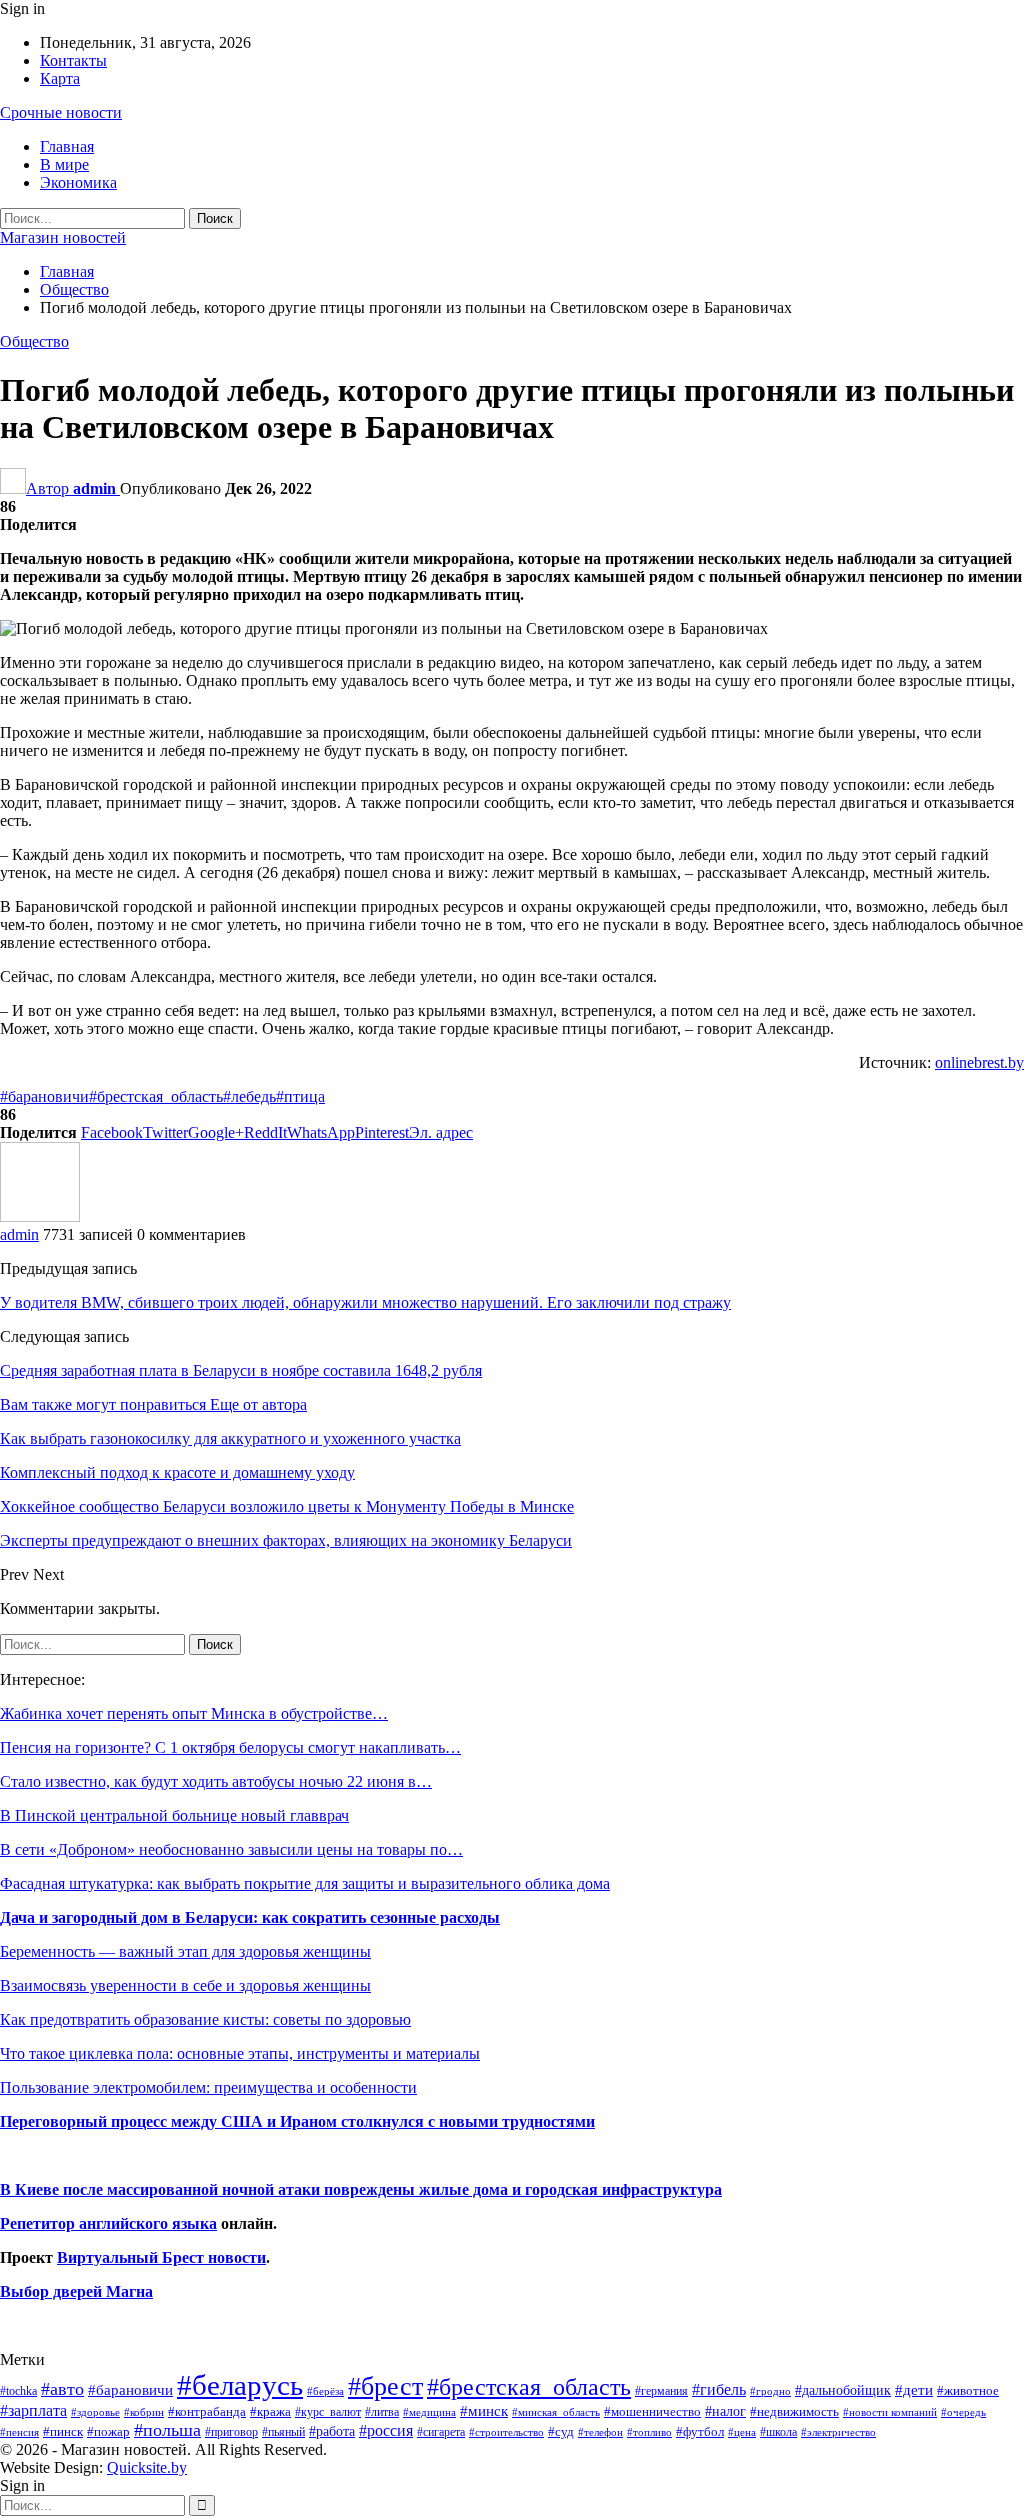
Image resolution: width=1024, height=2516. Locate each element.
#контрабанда (207, 2411)
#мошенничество (652, 2411)
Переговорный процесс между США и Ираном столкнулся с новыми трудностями (297, 2121)
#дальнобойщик (843, 2390)
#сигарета (441, 2432)
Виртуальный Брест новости (161, 2257)
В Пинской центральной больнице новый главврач (174, 1815)
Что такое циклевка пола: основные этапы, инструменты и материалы (240, 2053)
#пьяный (283, 2432)
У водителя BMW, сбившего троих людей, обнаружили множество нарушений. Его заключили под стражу (365, 1302)
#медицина (429, 2412)
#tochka (18, 2391)
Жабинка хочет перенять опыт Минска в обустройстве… (194, 1713)
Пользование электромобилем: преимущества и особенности (208, 2087)
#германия (661, 2391)
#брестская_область (156, 1096)
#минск (484, 2410)
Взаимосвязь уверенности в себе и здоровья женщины (185, 1985)
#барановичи (44, 1096)
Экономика (78, 182)
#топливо (649, 2432)
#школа (778, 2432)
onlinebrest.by (979, 1062)
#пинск (63, 2432)
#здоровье (95, 2412)
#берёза (325, 2391)
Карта (60, 78)
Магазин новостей (63, 237)
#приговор (231, 2432)
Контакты (73, 60)
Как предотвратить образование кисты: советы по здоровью (205, 2019)
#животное (968, 2390)
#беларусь (240, 2385)
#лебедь (249, 1096)
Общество (34, 341)
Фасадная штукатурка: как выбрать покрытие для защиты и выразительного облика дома (305, 1883)
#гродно (770, 2391)
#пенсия (19, 2432)
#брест (385, 2386)
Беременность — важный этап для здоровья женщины (185, 1951)
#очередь (963, 2412)
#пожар (108, 2431)
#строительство (506, 2432)
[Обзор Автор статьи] (40, 1216)
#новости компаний (890, 2412)
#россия (386, 2430)
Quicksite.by (147, 2467)
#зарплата (33, 2410)
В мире (64, 164)
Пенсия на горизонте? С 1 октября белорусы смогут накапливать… (230, 1747)
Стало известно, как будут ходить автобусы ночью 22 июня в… (216, 1781)
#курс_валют (328, 2412)
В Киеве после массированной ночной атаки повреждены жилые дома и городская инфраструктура (361, 2189)
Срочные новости (61, 112)
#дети (914, 2390)
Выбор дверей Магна (76, 2291)
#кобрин (144, 2412)
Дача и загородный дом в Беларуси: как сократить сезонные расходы (250, 1917)
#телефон (600, 2432)
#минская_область (556, 2412)
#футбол (700, 2431)
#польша (167, 2430)
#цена (742, 2432)
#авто (62, 2389)
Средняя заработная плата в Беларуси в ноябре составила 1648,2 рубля (241, 1370)
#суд (561, 2431)
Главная (67, 146)
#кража (270, 2411)
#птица (300, 1096)
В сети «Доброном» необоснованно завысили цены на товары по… (231, 1849)
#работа (332, 2431)
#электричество (838, 2432)
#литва (382, 2412)
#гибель (719, 2389)
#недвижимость (794, 2411)
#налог (725, 2411)
